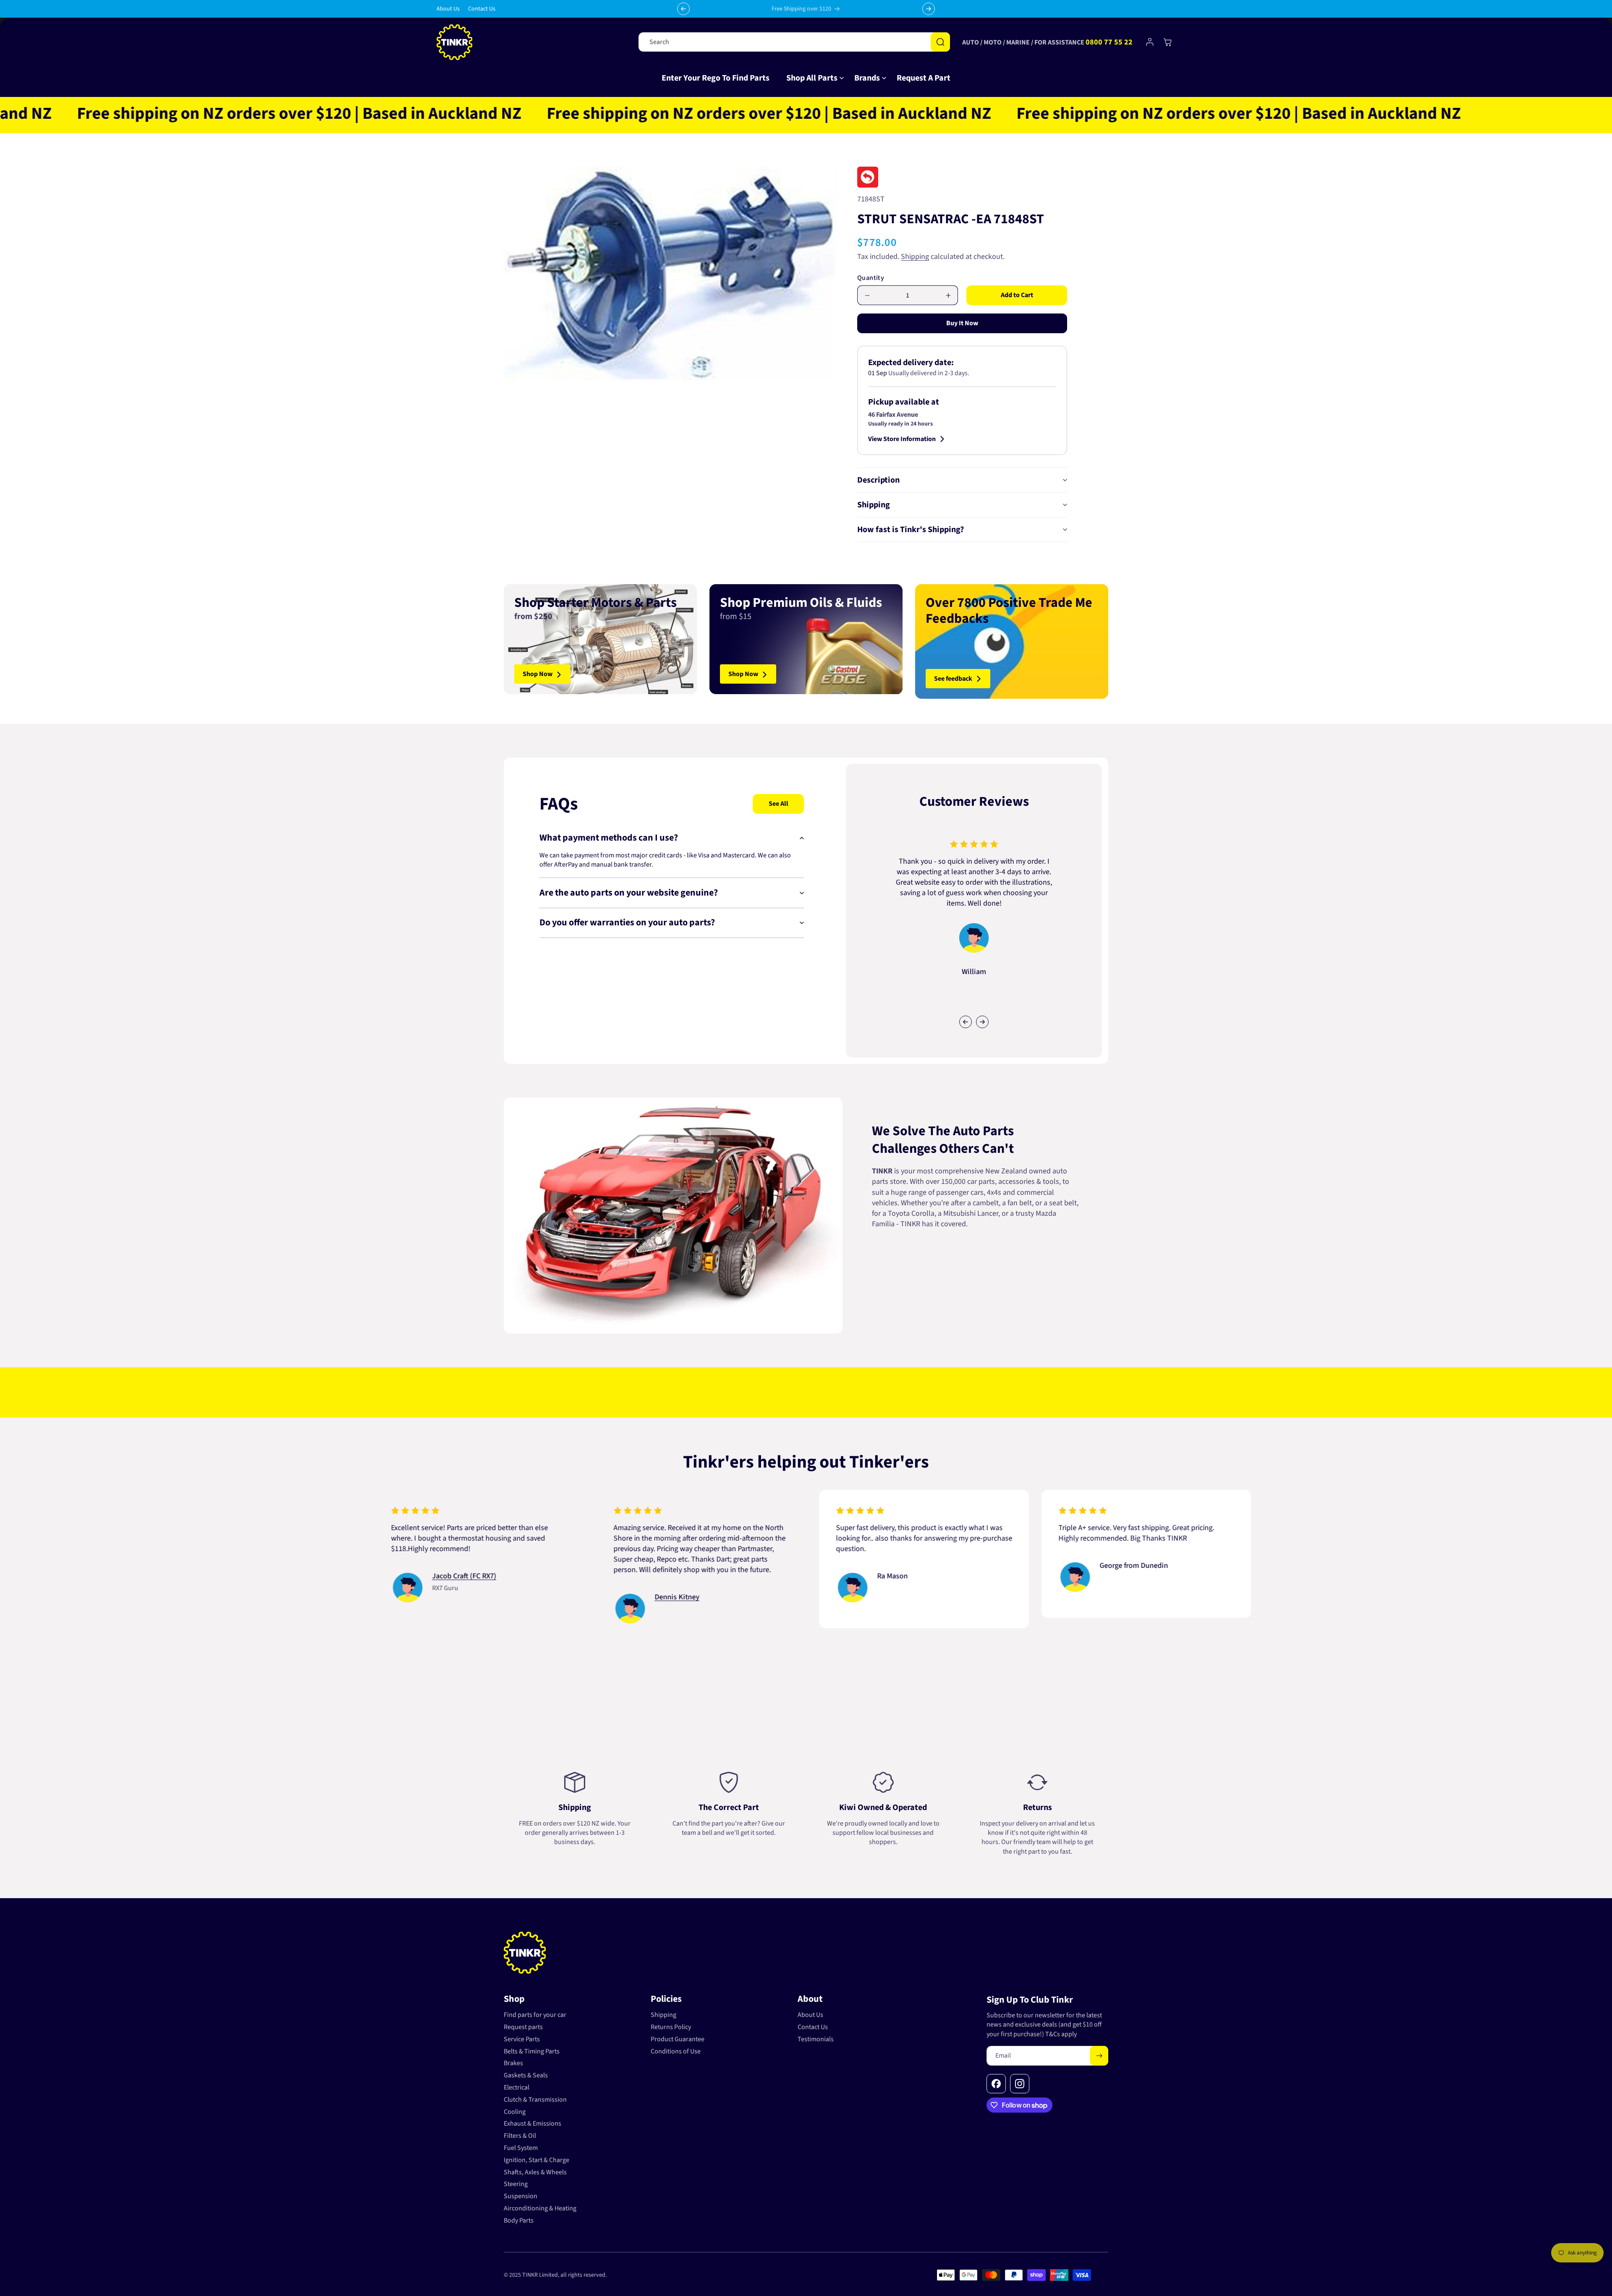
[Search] (940, 42)
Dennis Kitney (512, 1597)
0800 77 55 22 (1109, 42)
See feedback (953, 679)
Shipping (915, 257)
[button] (812, 78)
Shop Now (538, 674)
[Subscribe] (1099, 2056)
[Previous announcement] (683, 9)
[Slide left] (966, 1022)
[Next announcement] (929, 9)
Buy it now (962, 324)
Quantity (871, 278)
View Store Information (902, 439)
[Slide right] (982, 1022)
